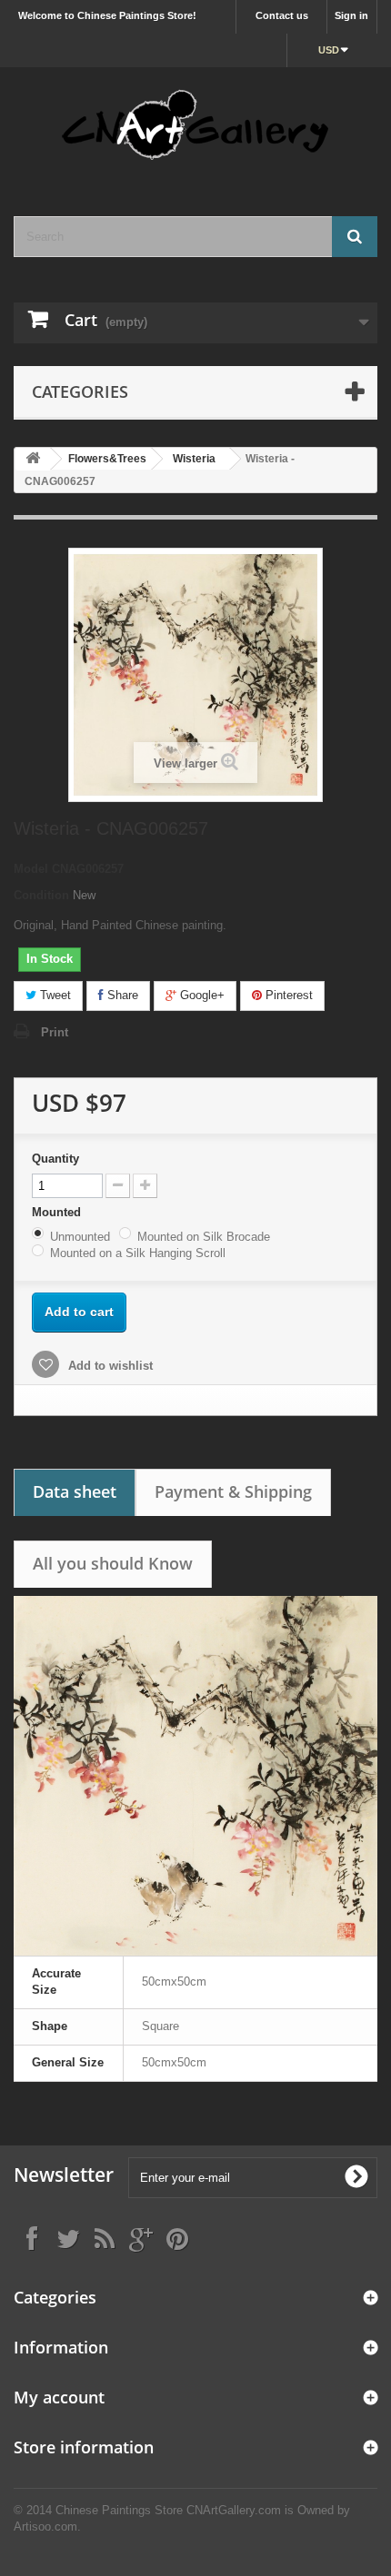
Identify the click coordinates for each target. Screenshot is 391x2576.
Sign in (351, 15)
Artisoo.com (45, 2526)
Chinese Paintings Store (119, 2510)
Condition (41, 895)
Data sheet (75, 1491)
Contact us (282, 15)
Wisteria (194, 459)
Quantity (55, 1159)
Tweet (54, 995)
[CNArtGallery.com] (195, 126)
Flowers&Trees (107, 459)
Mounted (58, 1212)
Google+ (201, 995)
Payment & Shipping (233, 1491)
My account (59, 2397)
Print (55, 1032)
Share (121, 995)
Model (31, 869)
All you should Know (113, 1563)
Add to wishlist (109, 1366)
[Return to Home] (33, 459)
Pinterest (287, 995)
